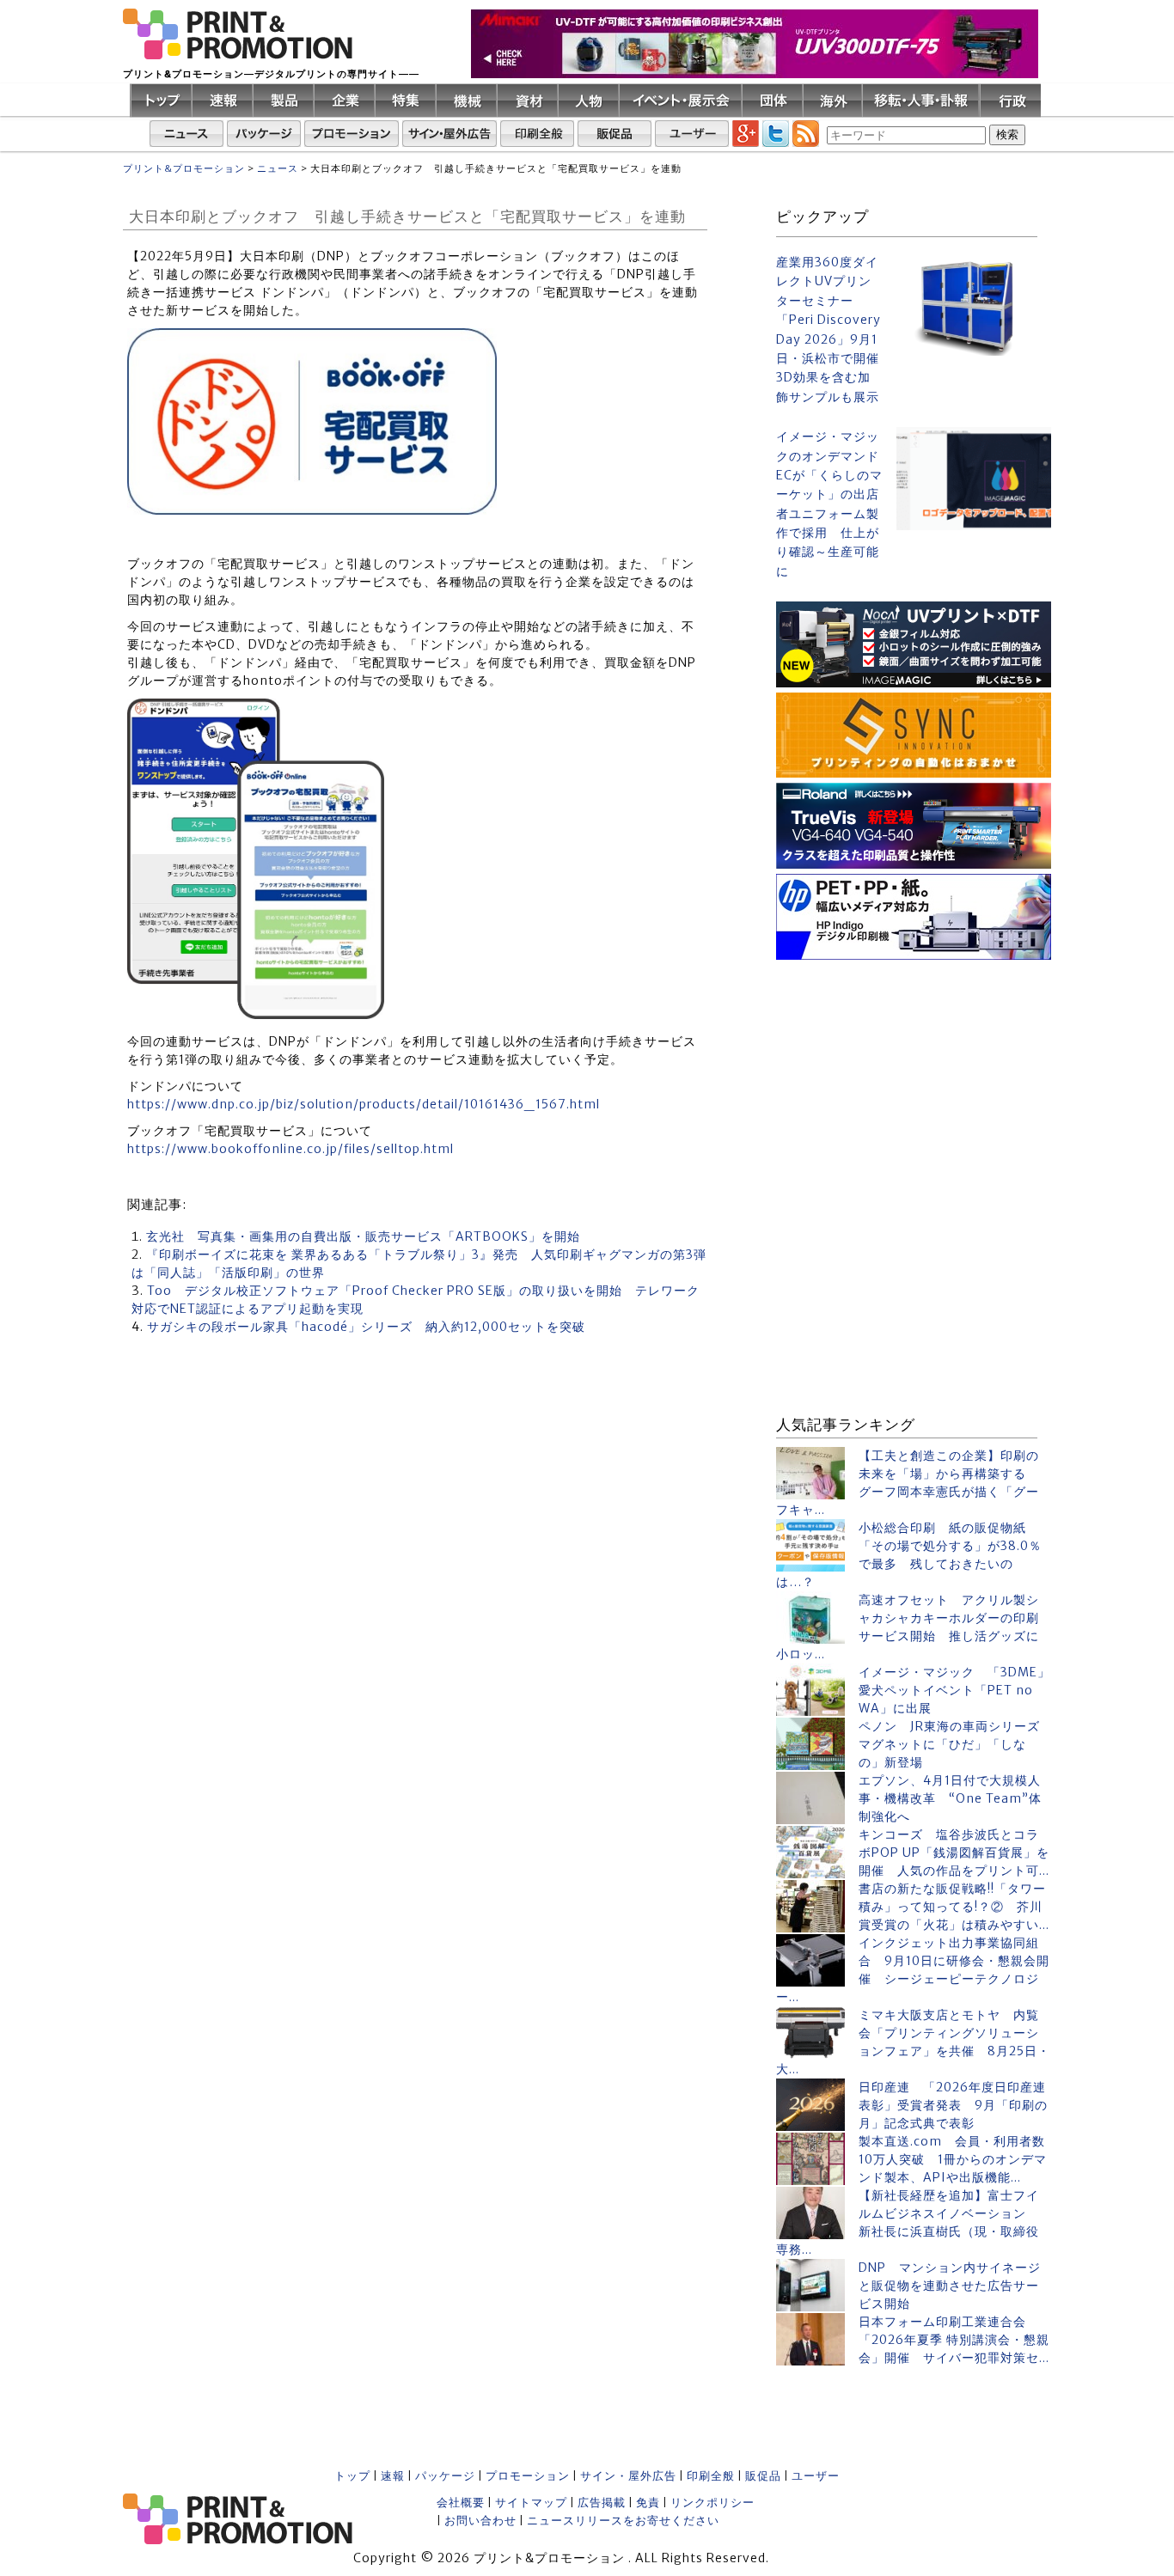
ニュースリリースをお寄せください (623, 2521)
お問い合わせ (480, 2521)
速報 (393, 2476)
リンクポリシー (712, 2503)
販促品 (763, 2476)
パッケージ (445, 2476)
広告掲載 (602, 2503)
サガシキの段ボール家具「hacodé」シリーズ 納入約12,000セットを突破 (366, 1327)
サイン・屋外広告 (628, 2476)
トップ (352, 2476)
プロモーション (528, 2476)
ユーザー (816, 2476)
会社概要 (461, 2503)
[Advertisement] (914, 1072)
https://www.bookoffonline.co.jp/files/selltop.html (290, 1149)
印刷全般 (711, 2476)
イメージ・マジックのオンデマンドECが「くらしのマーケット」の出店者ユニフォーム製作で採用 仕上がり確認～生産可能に (829, 504)
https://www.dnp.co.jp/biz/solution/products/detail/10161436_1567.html (364, 1104)
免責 (648, 2503)
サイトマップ (531, 2503)
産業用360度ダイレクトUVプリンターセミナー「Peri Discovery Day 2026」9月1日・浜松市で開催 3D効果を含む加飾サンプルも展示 (829, 330)
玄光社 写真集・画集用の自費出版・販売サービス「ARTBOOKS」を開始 (363, 1236)
